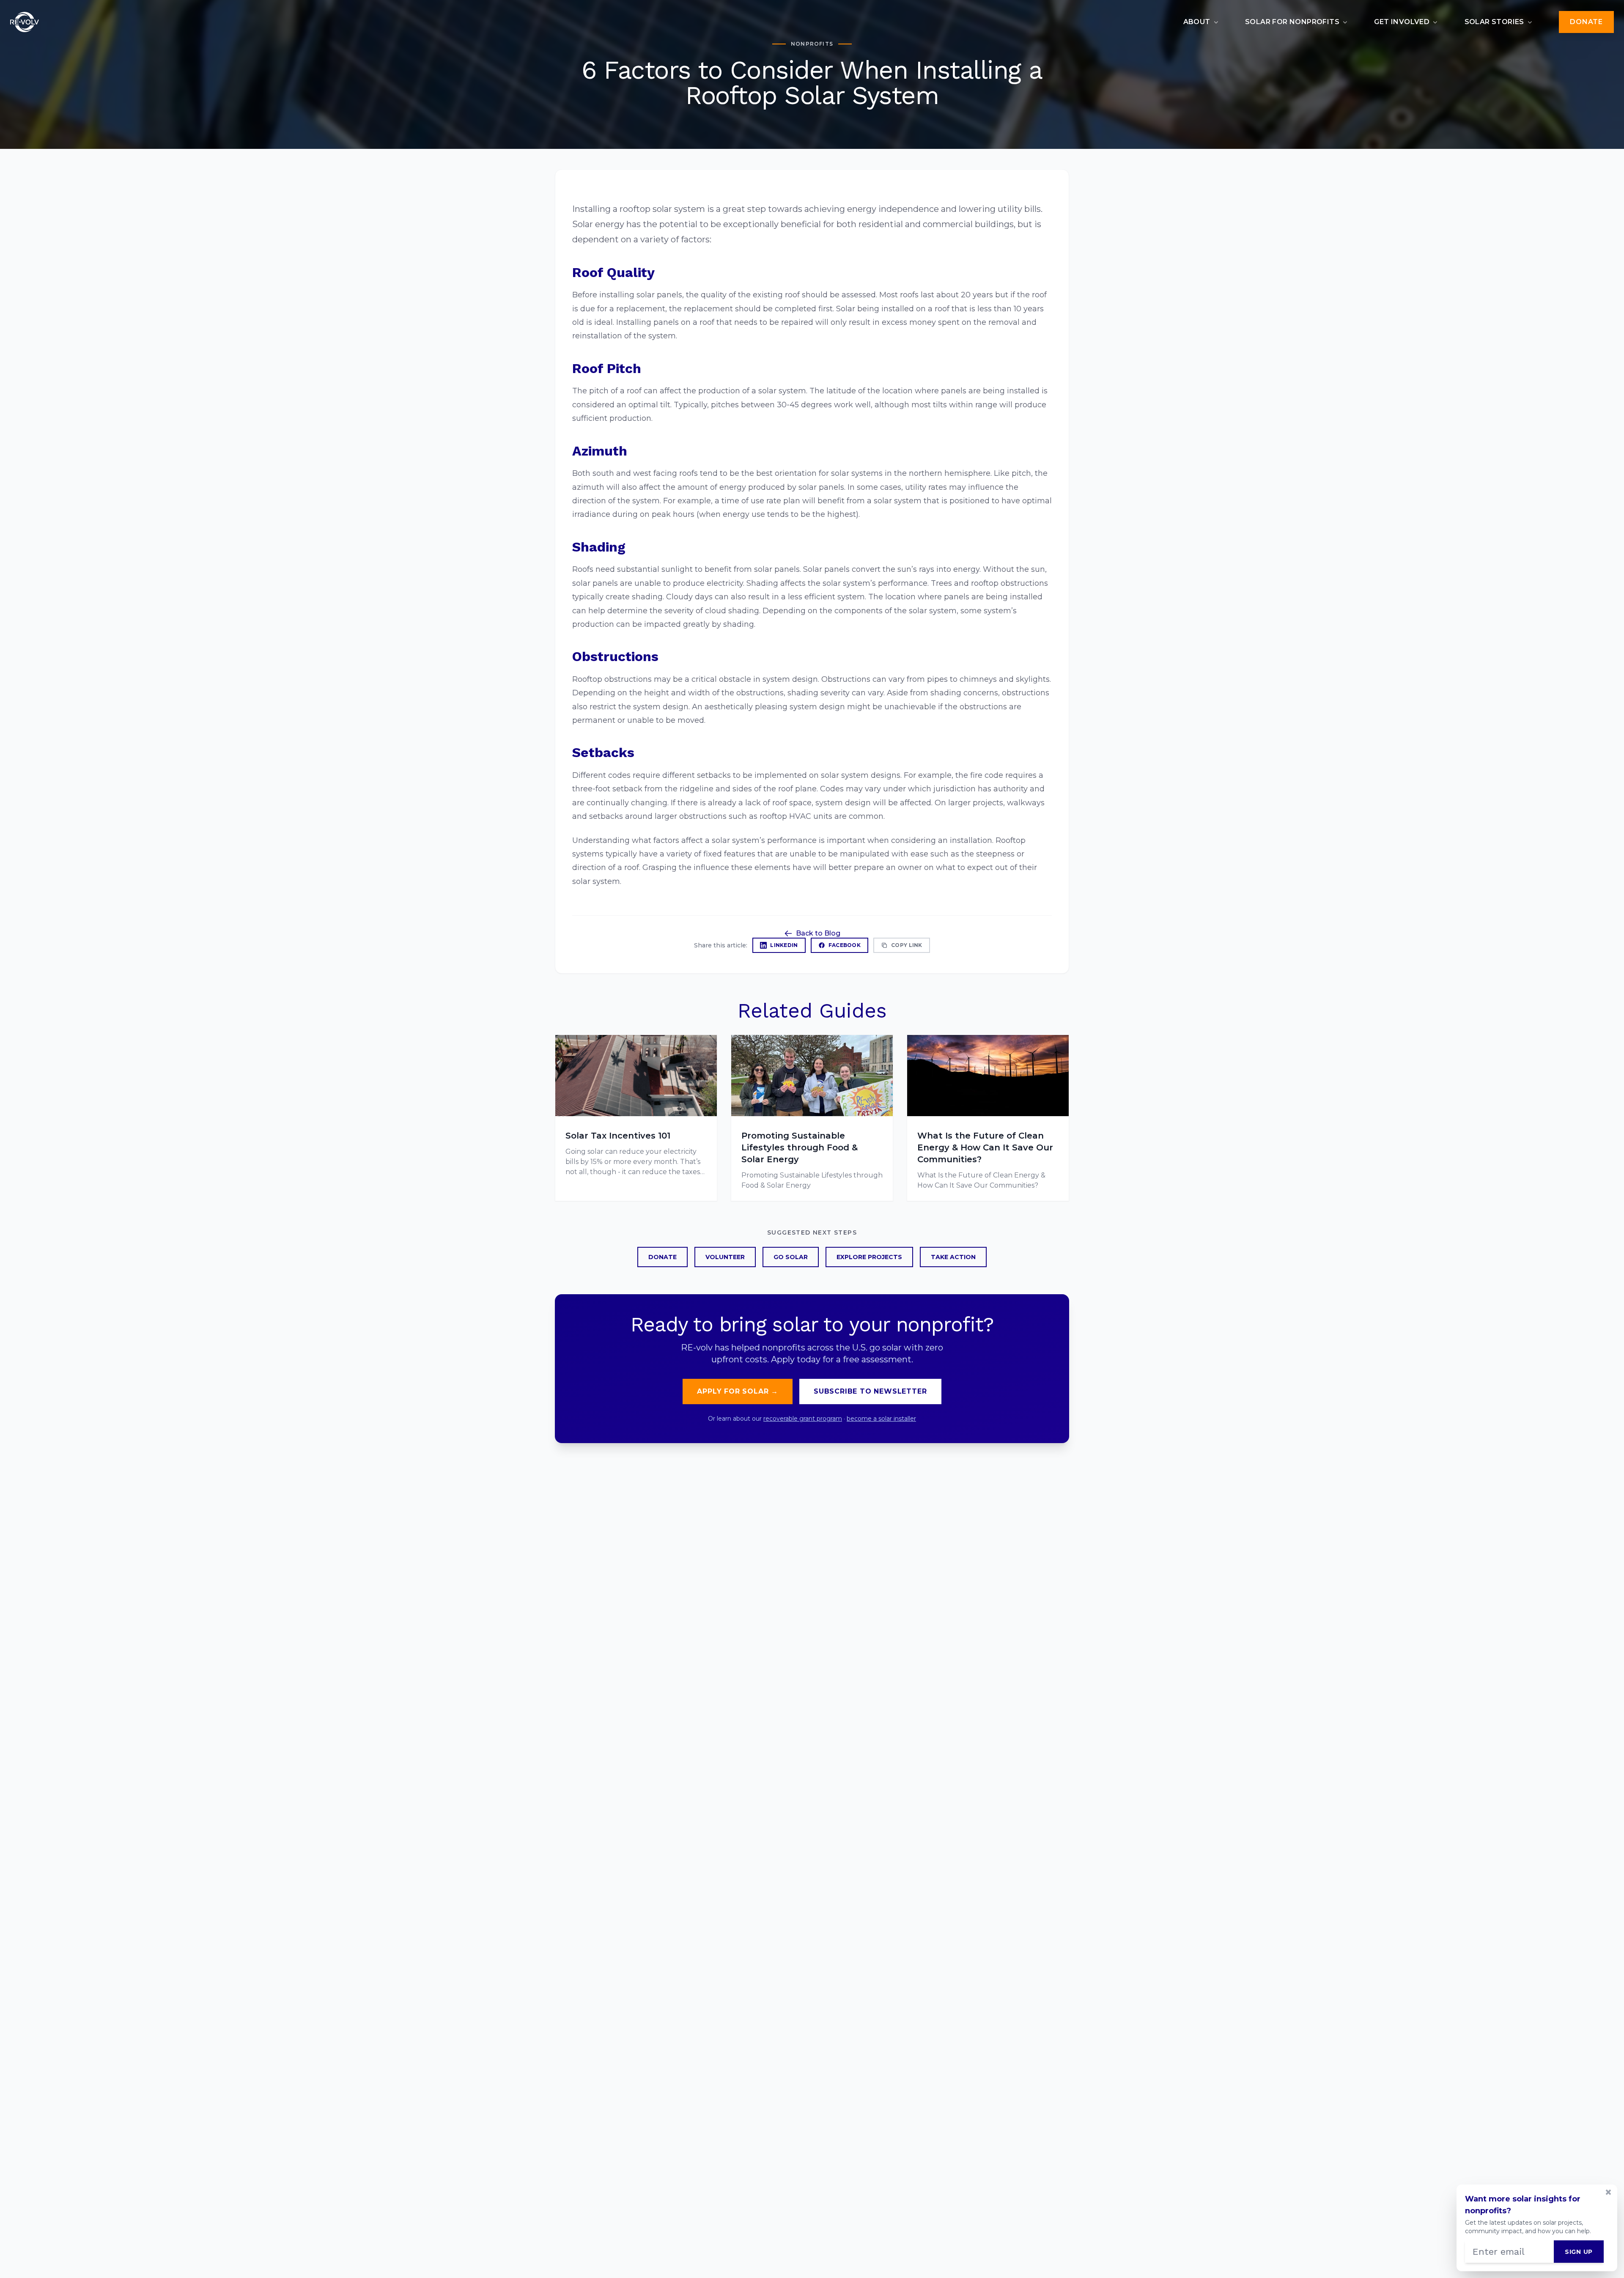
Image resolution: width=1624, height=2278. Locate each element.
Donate (1586, 22)
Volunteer (725, 1257)
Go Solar (791, 1257)
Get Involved (1402, 22)
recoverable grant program (803, 1419)
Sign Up (1579, 2252)
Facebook (845, 945)
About (1197, 22)
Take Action (953, 1257)
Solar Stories (1494, 22)
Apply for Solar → (738, 1391)
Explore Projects (869, 1257)
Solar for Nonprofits (1292, 22)
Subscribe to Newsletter (870, 1391)
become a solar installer (881, 1419)
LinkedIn (784, 945)
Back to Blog (818, 933)
